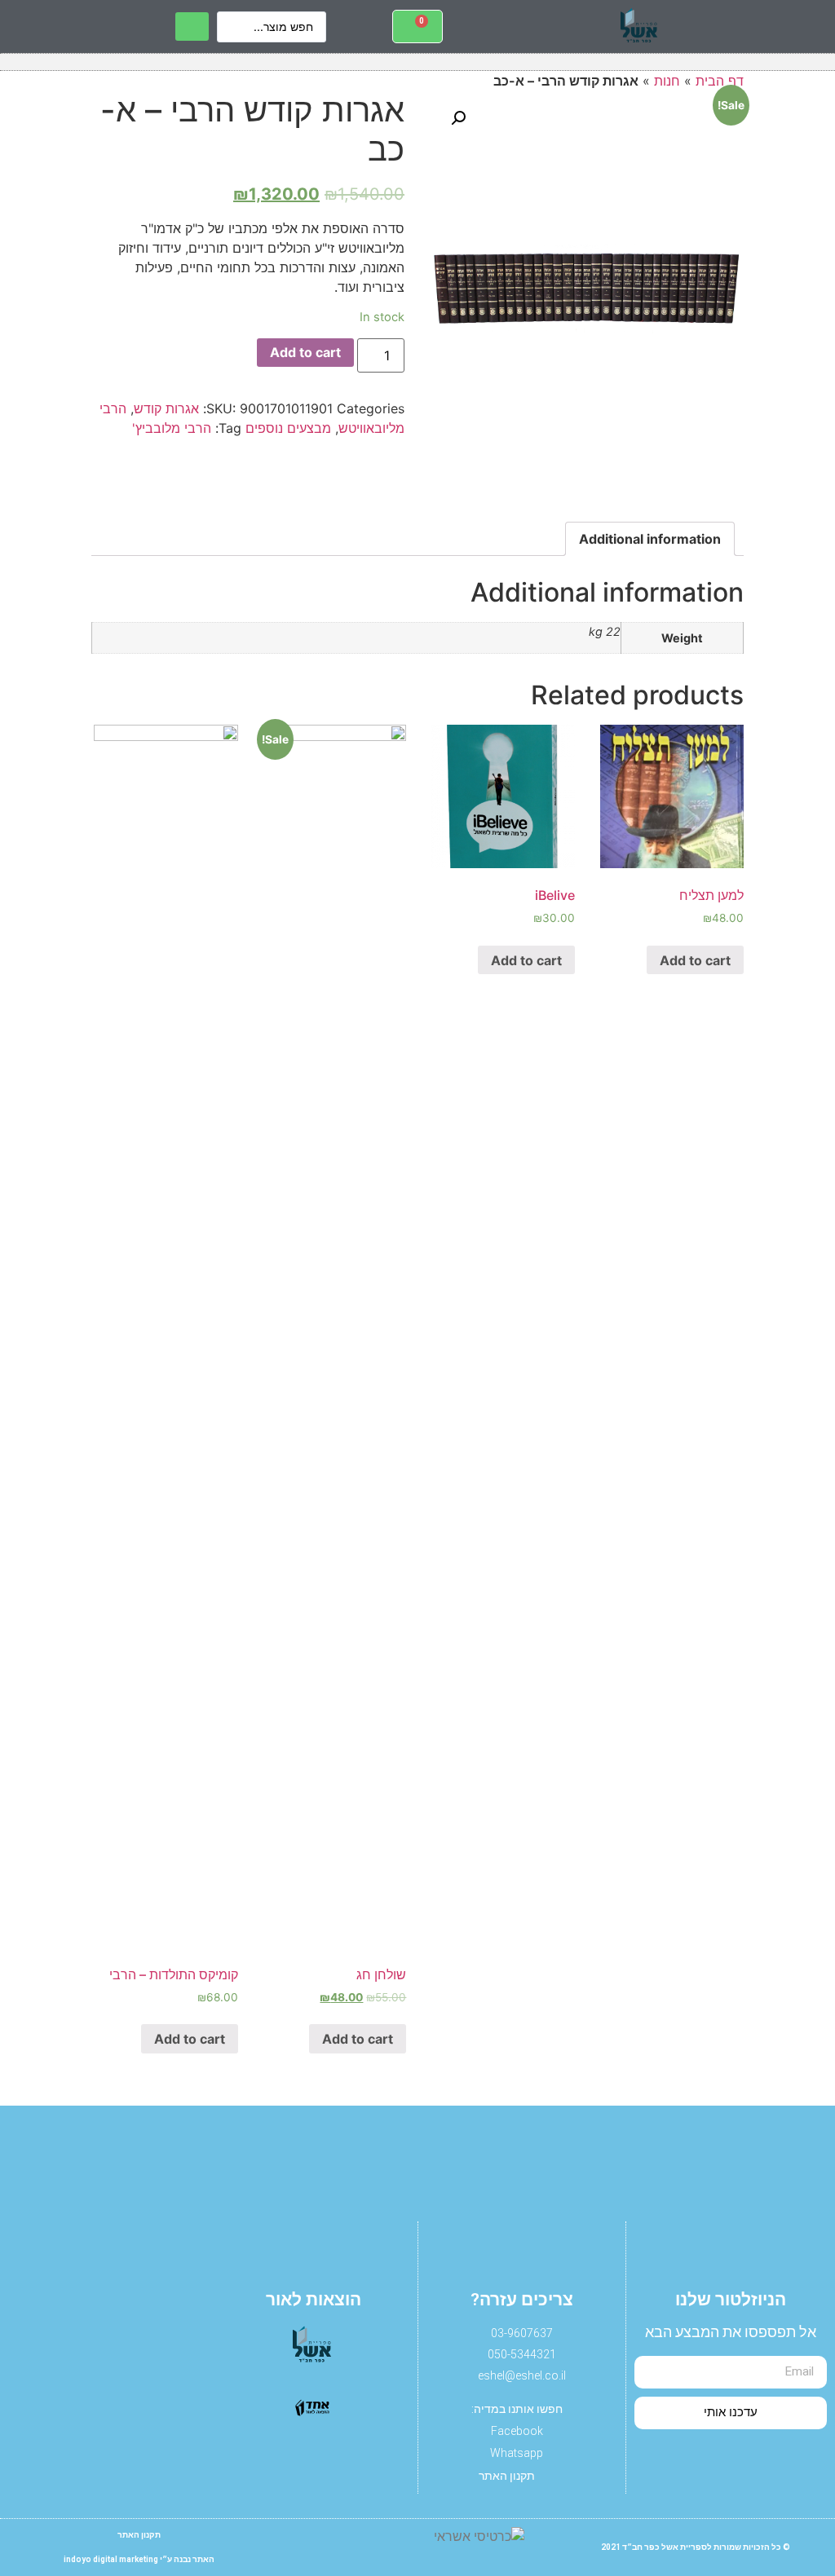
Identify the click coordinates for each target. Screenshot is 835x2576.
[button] (752, 26)
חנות (667, 81)
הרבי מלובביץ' (172, 428)
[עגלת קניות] (417, 26)
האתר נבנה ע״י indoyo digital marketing (139, 2559)
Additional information (650, 539)
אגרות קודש (166, 408)
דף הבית (720, 81)
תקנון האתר (139, 2535)
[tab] (650, 539)
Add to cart (305, 352)
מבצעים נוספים (288, 428)
